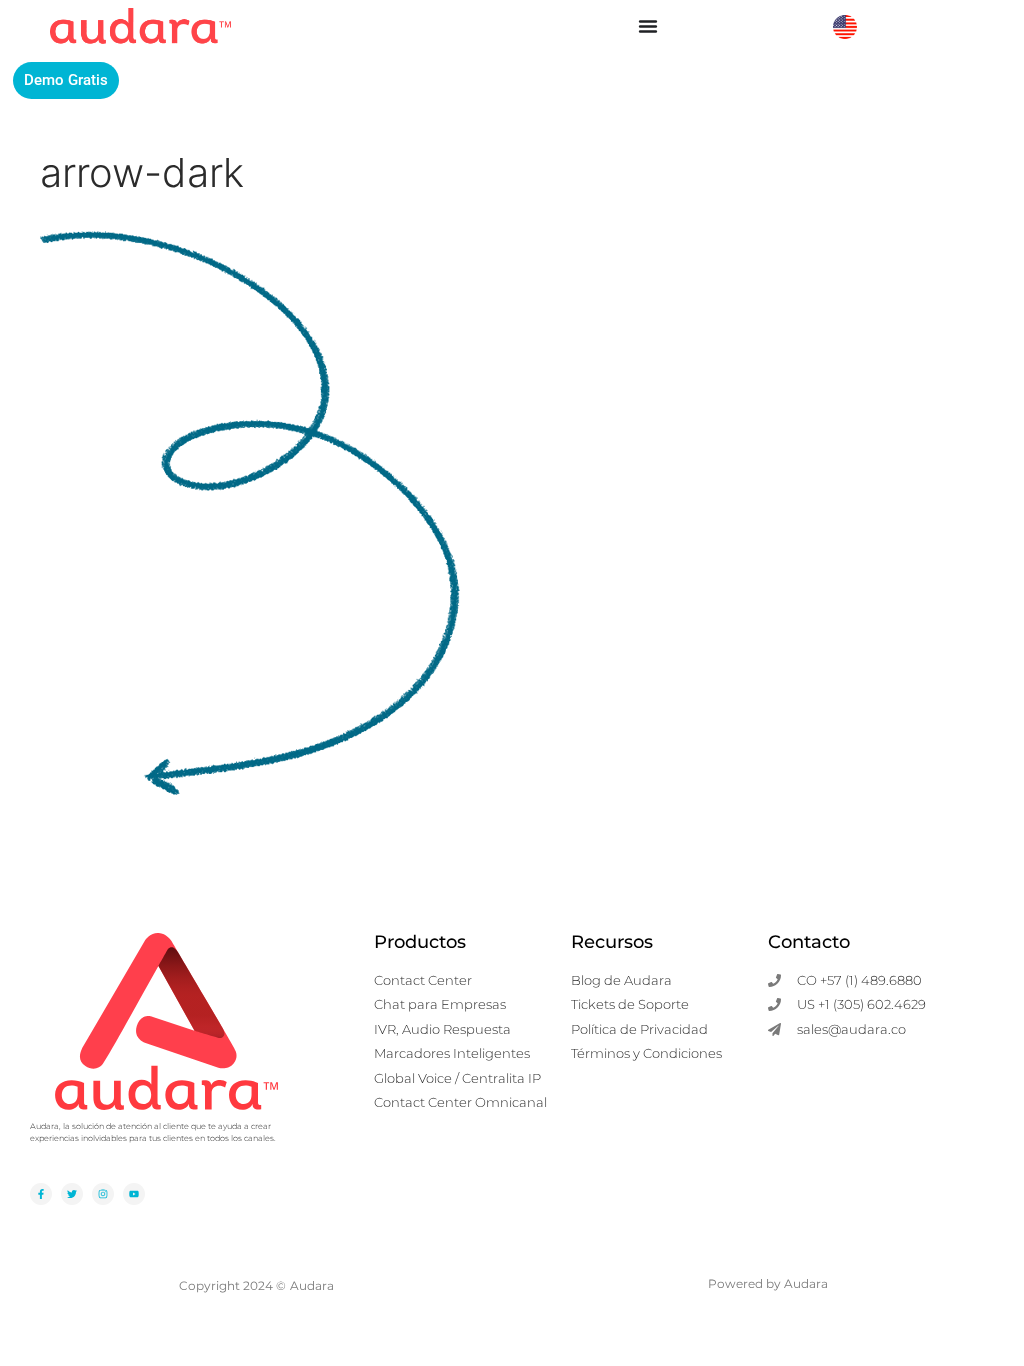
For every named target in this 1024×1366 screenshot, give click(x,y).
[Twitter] (72, 1194)
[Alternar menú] (648, 26)
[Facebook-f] (41, 1194)
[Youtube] (134, 1194)
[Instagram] (103, 1194)
